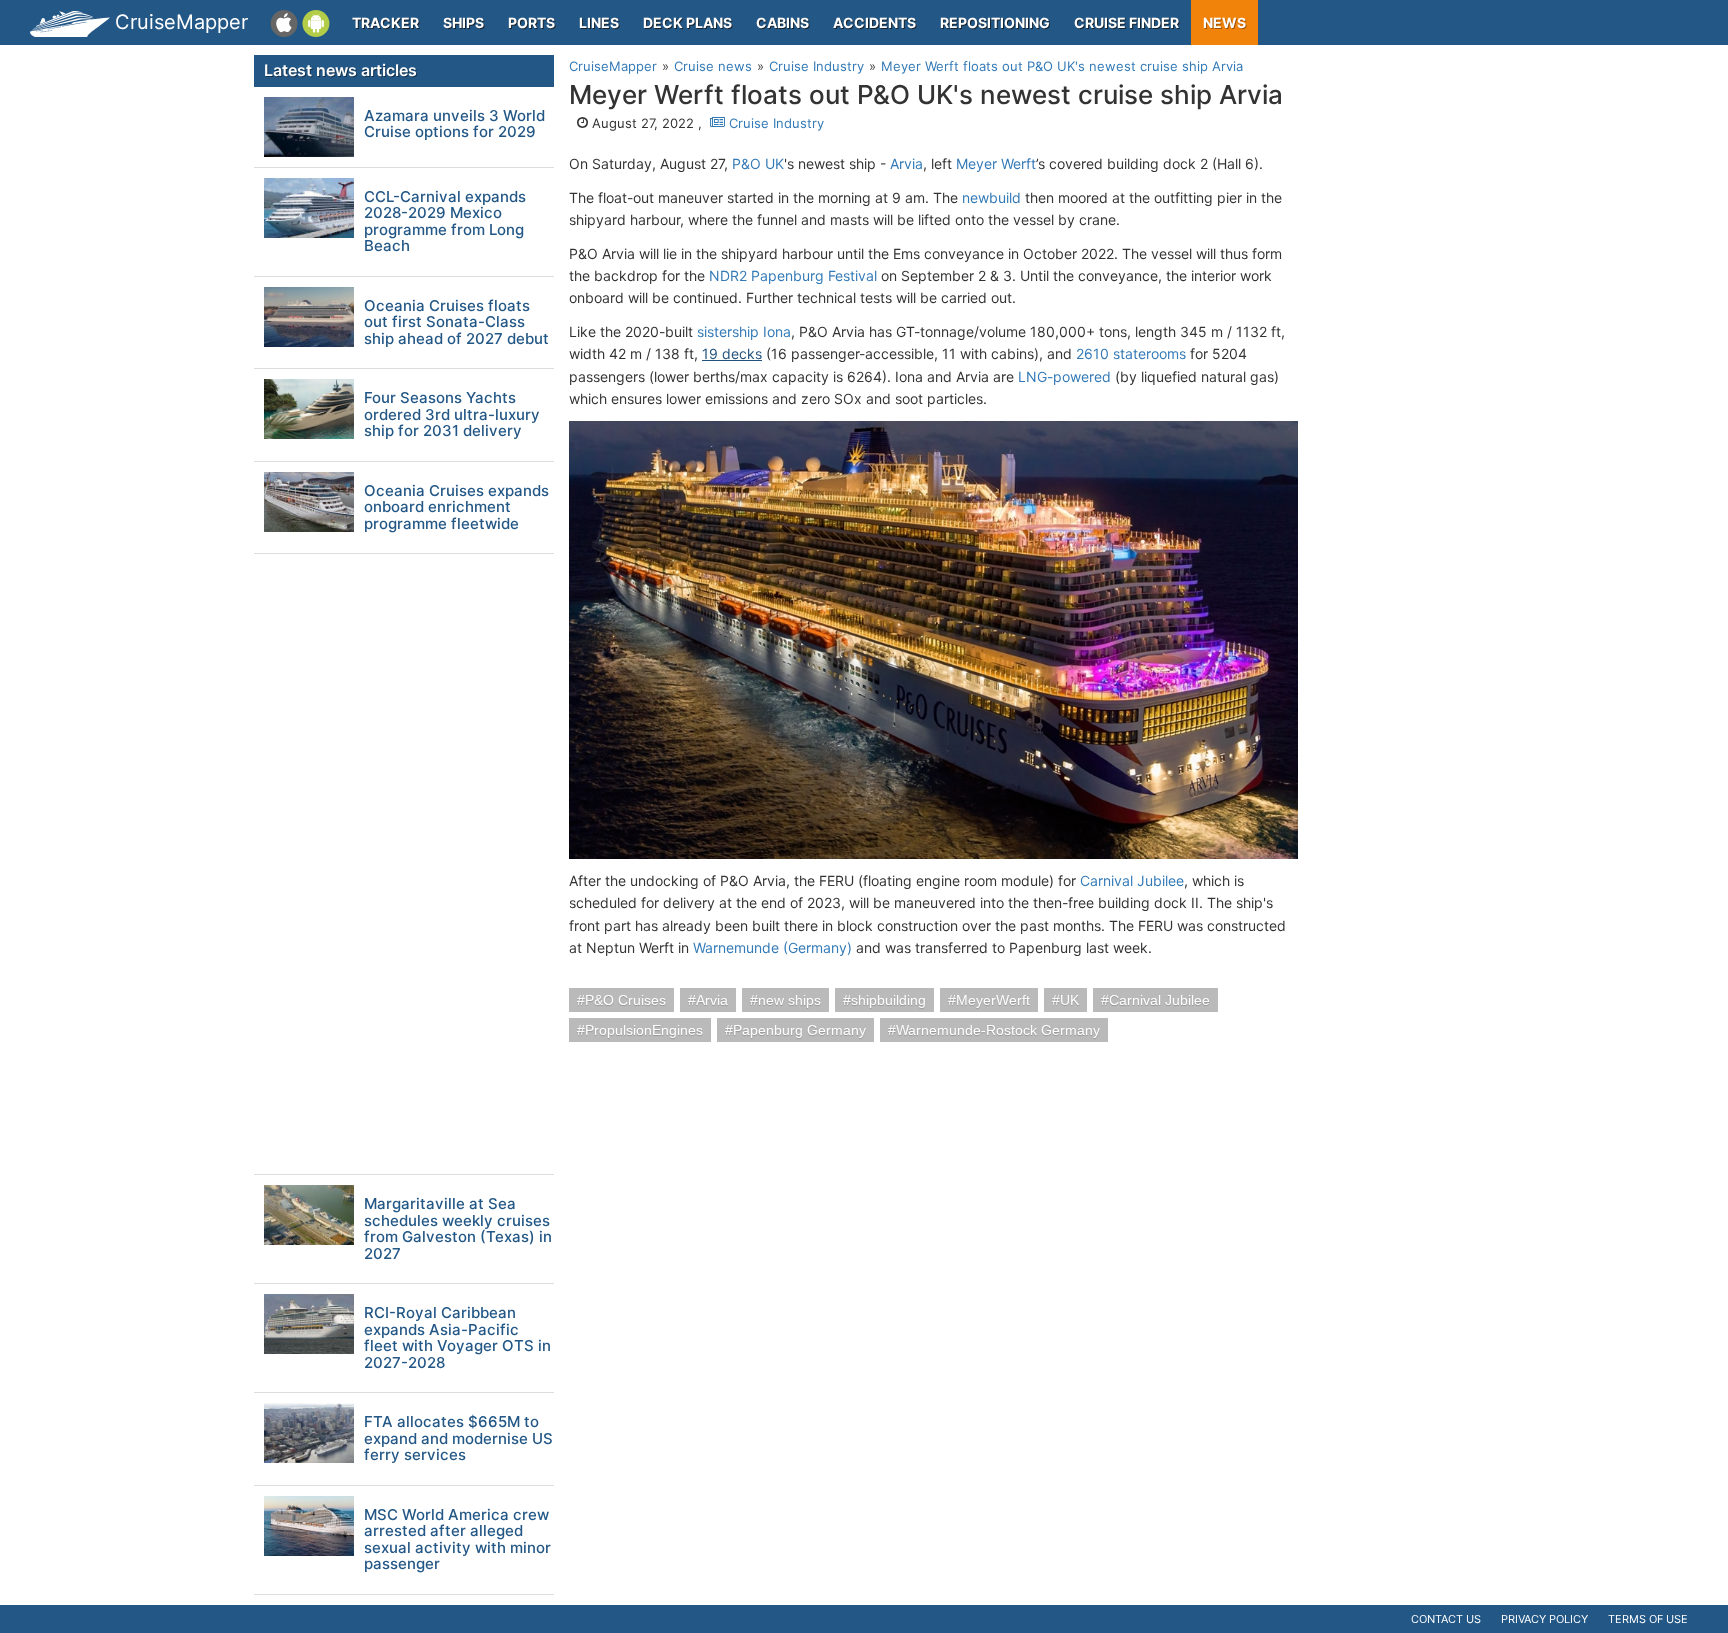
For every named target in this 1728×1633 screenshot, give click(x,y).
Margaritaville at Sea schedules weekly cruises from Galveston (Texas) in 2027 (458, 1229)
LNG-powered (1064, 376)
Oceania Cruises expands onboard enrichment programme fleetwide (456, 508)
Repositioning (995, 22)
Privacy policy (1544, 1619)
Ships (463, 22)
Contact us (1446, 1619)
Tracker (385, 22)
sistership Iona (744, 331)
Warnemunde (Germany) (772, 947)
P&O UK (758, 163)
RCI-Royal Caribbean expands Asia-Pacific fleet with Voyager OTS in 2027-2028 (457, 1338)
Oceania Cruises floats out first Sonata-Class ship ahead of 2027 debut (456, 323)
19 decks (732, 353)
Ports (531, 22)
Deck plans (687, 22)
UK (1069, 1000)
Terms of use (1648, 1619)
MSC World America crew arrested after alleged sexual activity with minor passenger (457, 1540)
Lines (599, 22)
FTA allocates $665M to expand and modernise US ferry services (458, 1439)
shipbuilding (888, 1000)
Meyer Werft (996, 163)
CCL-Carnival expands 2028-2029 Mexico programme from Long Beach (445, 222)
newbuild (991, 197)
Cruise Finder (1126, 22)
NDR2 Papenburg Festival (793, 275)
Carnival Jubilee (1132, 880)
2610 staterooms (1131, 353)
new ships (789, 1000)
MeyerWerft (993, 1000)
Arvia (906, 163)
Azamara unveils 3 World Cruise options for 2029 (454, 124)
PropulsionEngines (644, 1030)
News (1224, 22)
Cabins (782, 22)
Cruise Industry (774, 123)
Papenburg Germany (799, 1030)
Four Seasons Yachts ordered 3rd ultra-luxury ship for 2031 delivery (452, 415)
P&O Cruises (625, 1000)
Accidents (874, 22)
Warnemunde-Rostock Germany (998, 1030)
